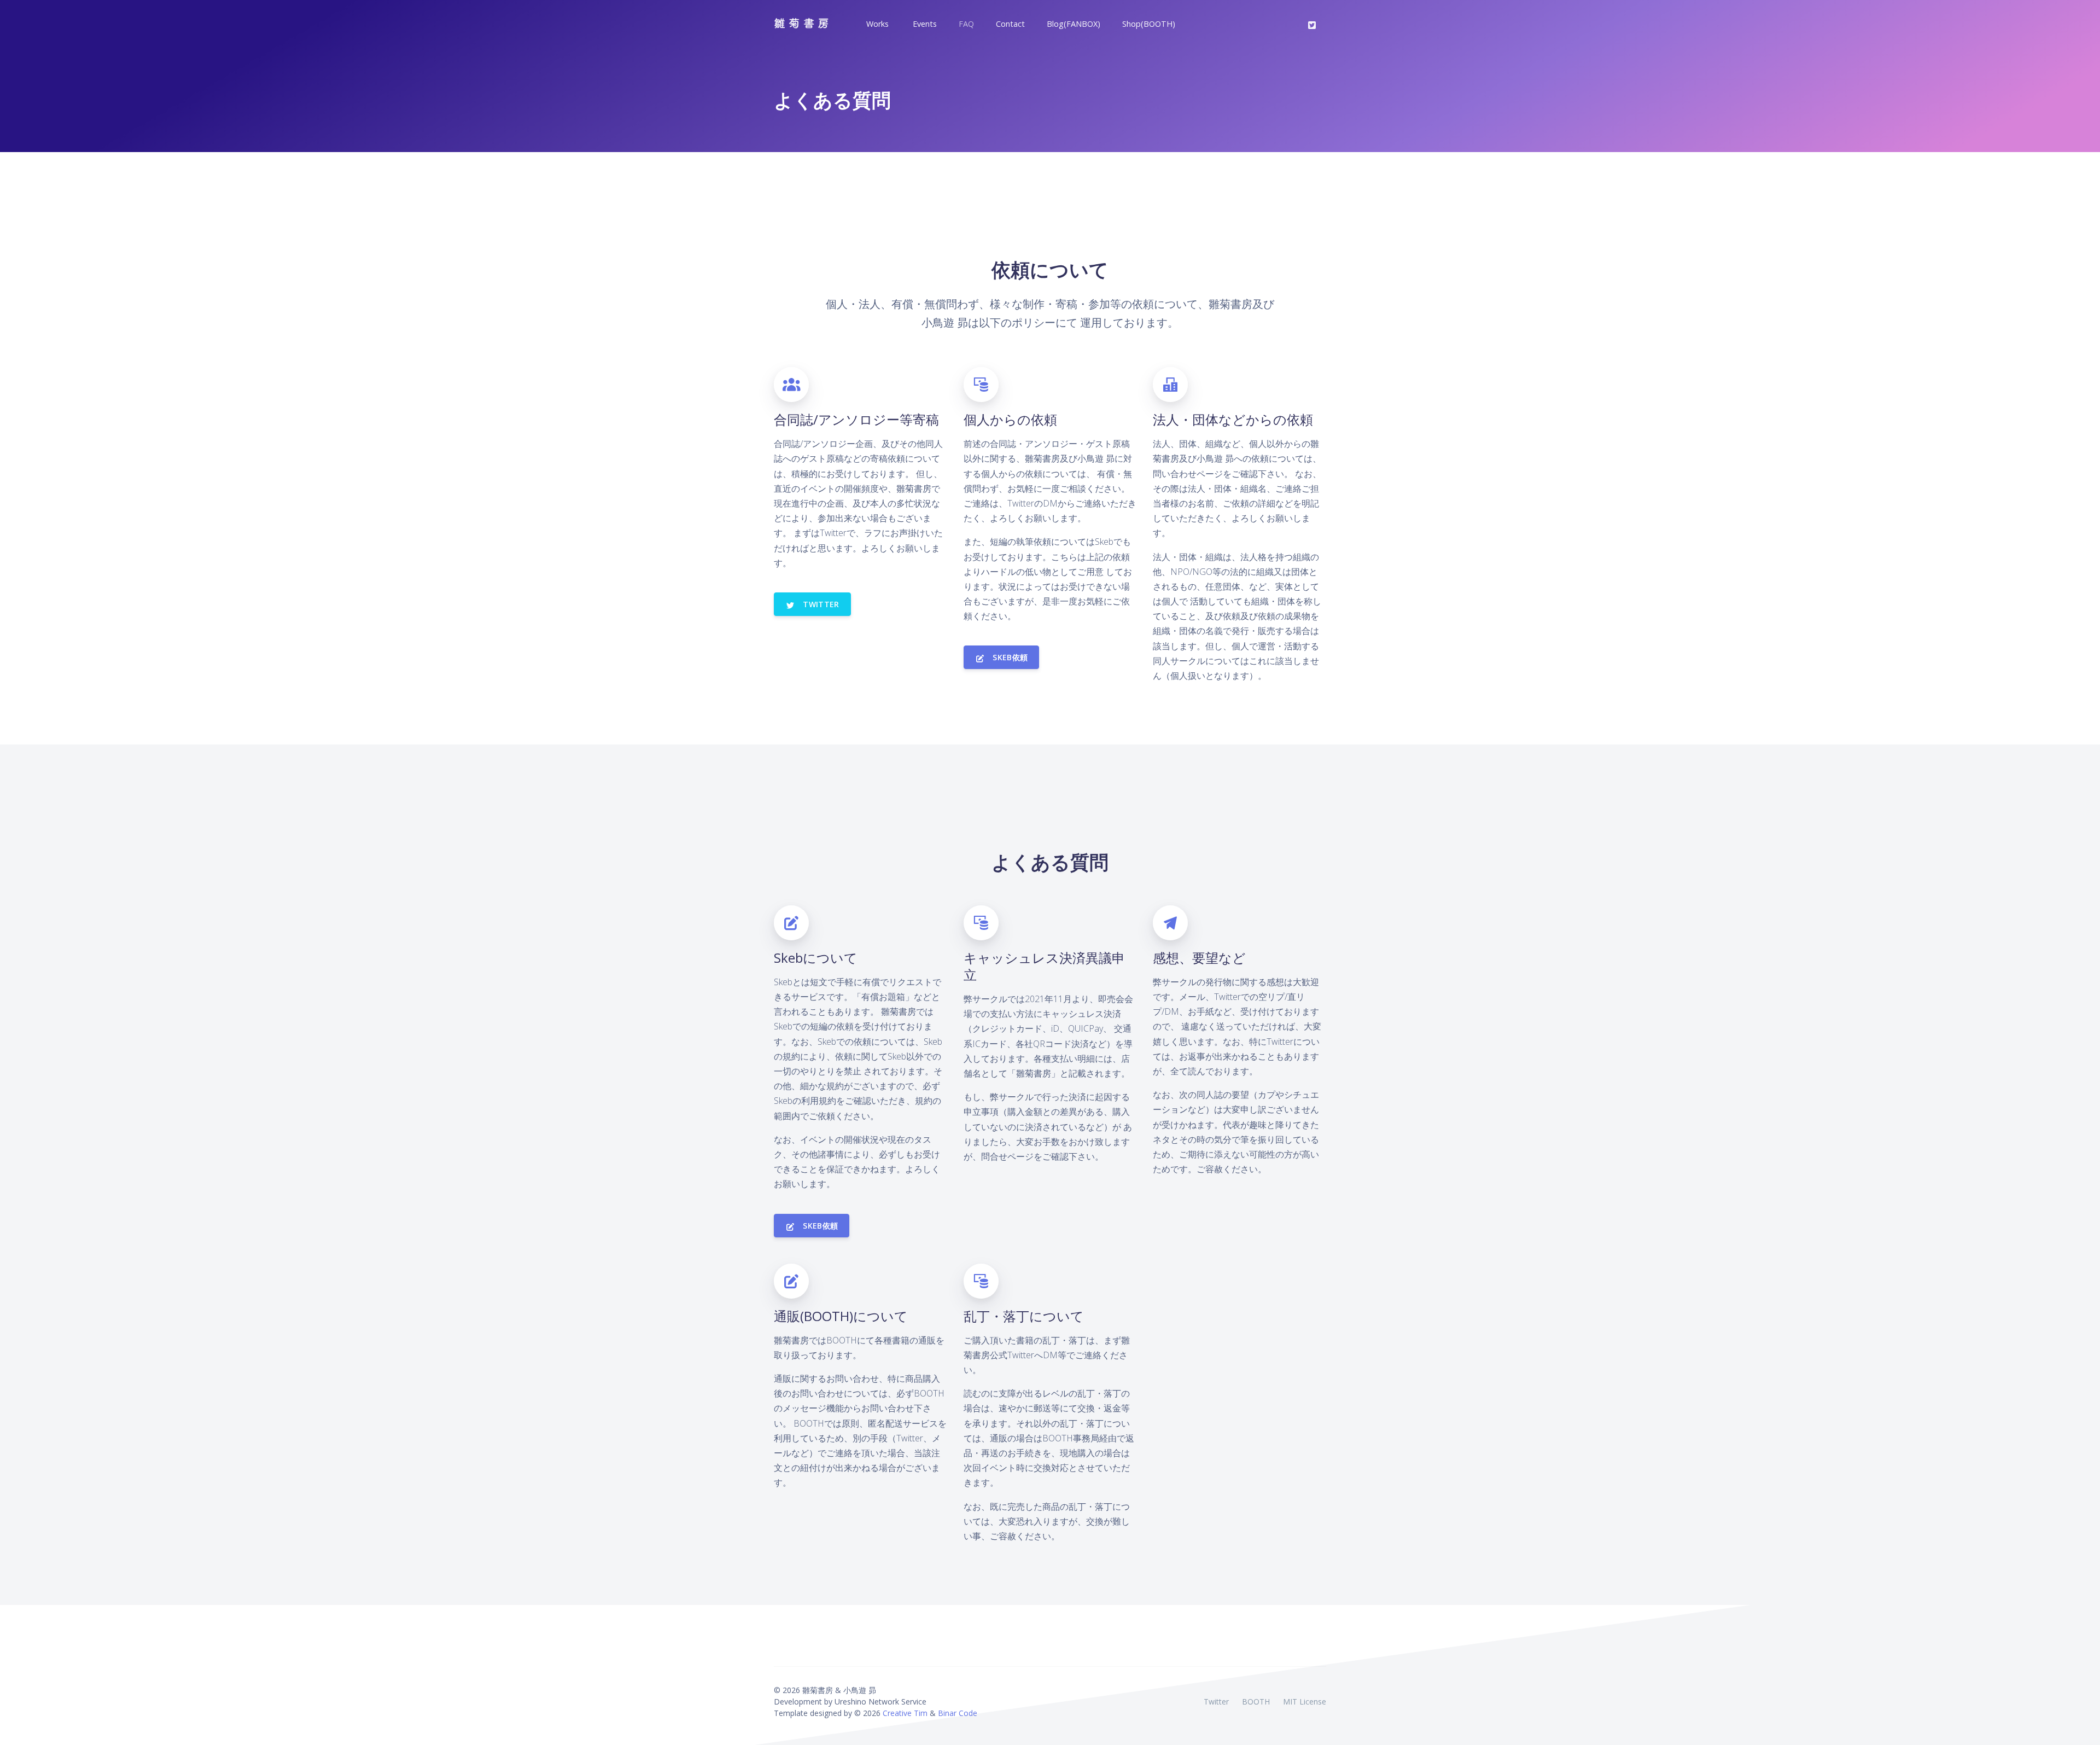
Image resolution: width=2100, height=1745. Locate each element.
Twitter (1216, 1702)
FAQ (966, 24)
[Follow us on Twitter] (1312, 24)
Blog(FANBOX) (1074, 24)
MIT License (1305, 1702)
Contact (1010, 24)
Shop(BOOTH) (1149, 24)
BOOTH (1256, 1702)
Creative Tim (905, 1713)
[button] (876, 24)
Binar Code (958, 1713)
